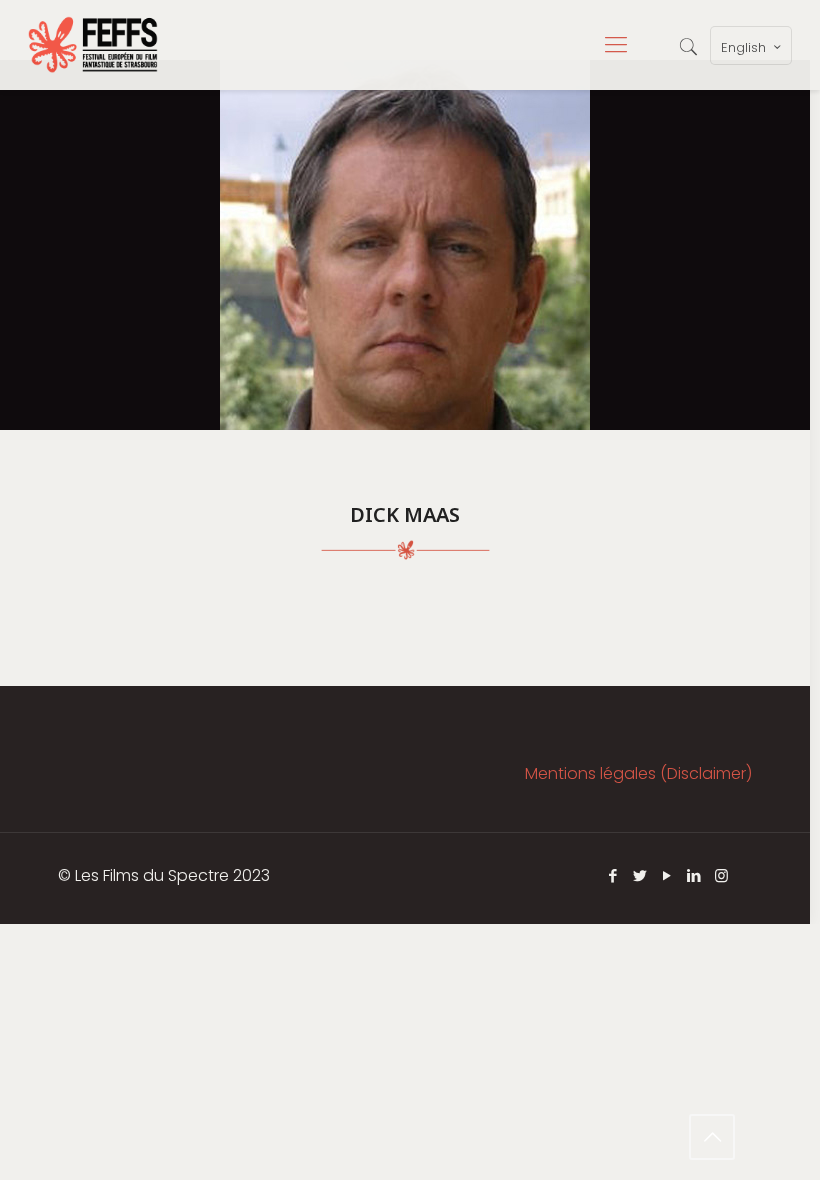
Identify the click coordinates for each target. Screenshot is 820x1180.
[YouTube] (667, 875)
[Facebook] (613, 875)
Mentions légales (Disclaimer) (638, 773)
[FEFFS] (93, 45)
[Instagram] (721, 875)
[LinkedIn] (694, 875)
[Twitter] (640, 875)
